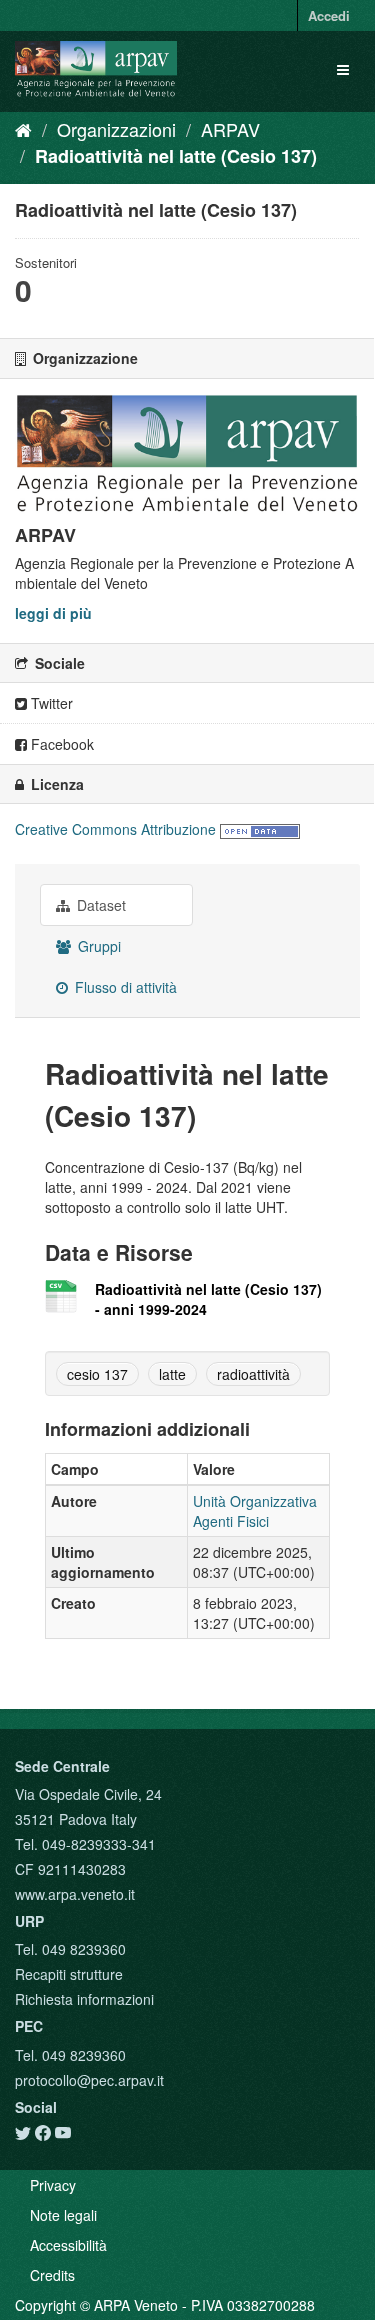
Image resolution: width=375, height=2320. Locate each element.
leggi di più (53, 613)
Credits (52, 2275)
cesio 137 (97, 1374)
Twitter (50, 703)
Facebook (60, 744)
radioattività (253, 1374)
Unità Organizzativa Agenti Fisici (255, 1511)
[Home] (23, 129)
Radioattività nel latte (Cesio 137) (176, 156)
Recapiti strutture (69, 1974)
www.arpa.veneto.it (75, 1894)
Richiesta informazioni (84, 1999)
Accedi (329, 15)
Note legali (63, 2215)
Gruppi (97, 946)
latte (172, 1374)
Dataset (99, 905)
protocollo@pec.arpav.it (89, 2080)
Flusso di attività (124, 987)
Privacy (53, 2185)
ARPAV (230, 129)
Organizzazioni (116, 129)
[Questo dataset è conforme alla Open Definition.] (260, 829)
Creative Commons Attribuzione (115, 829)
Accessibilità (68, 2245)
